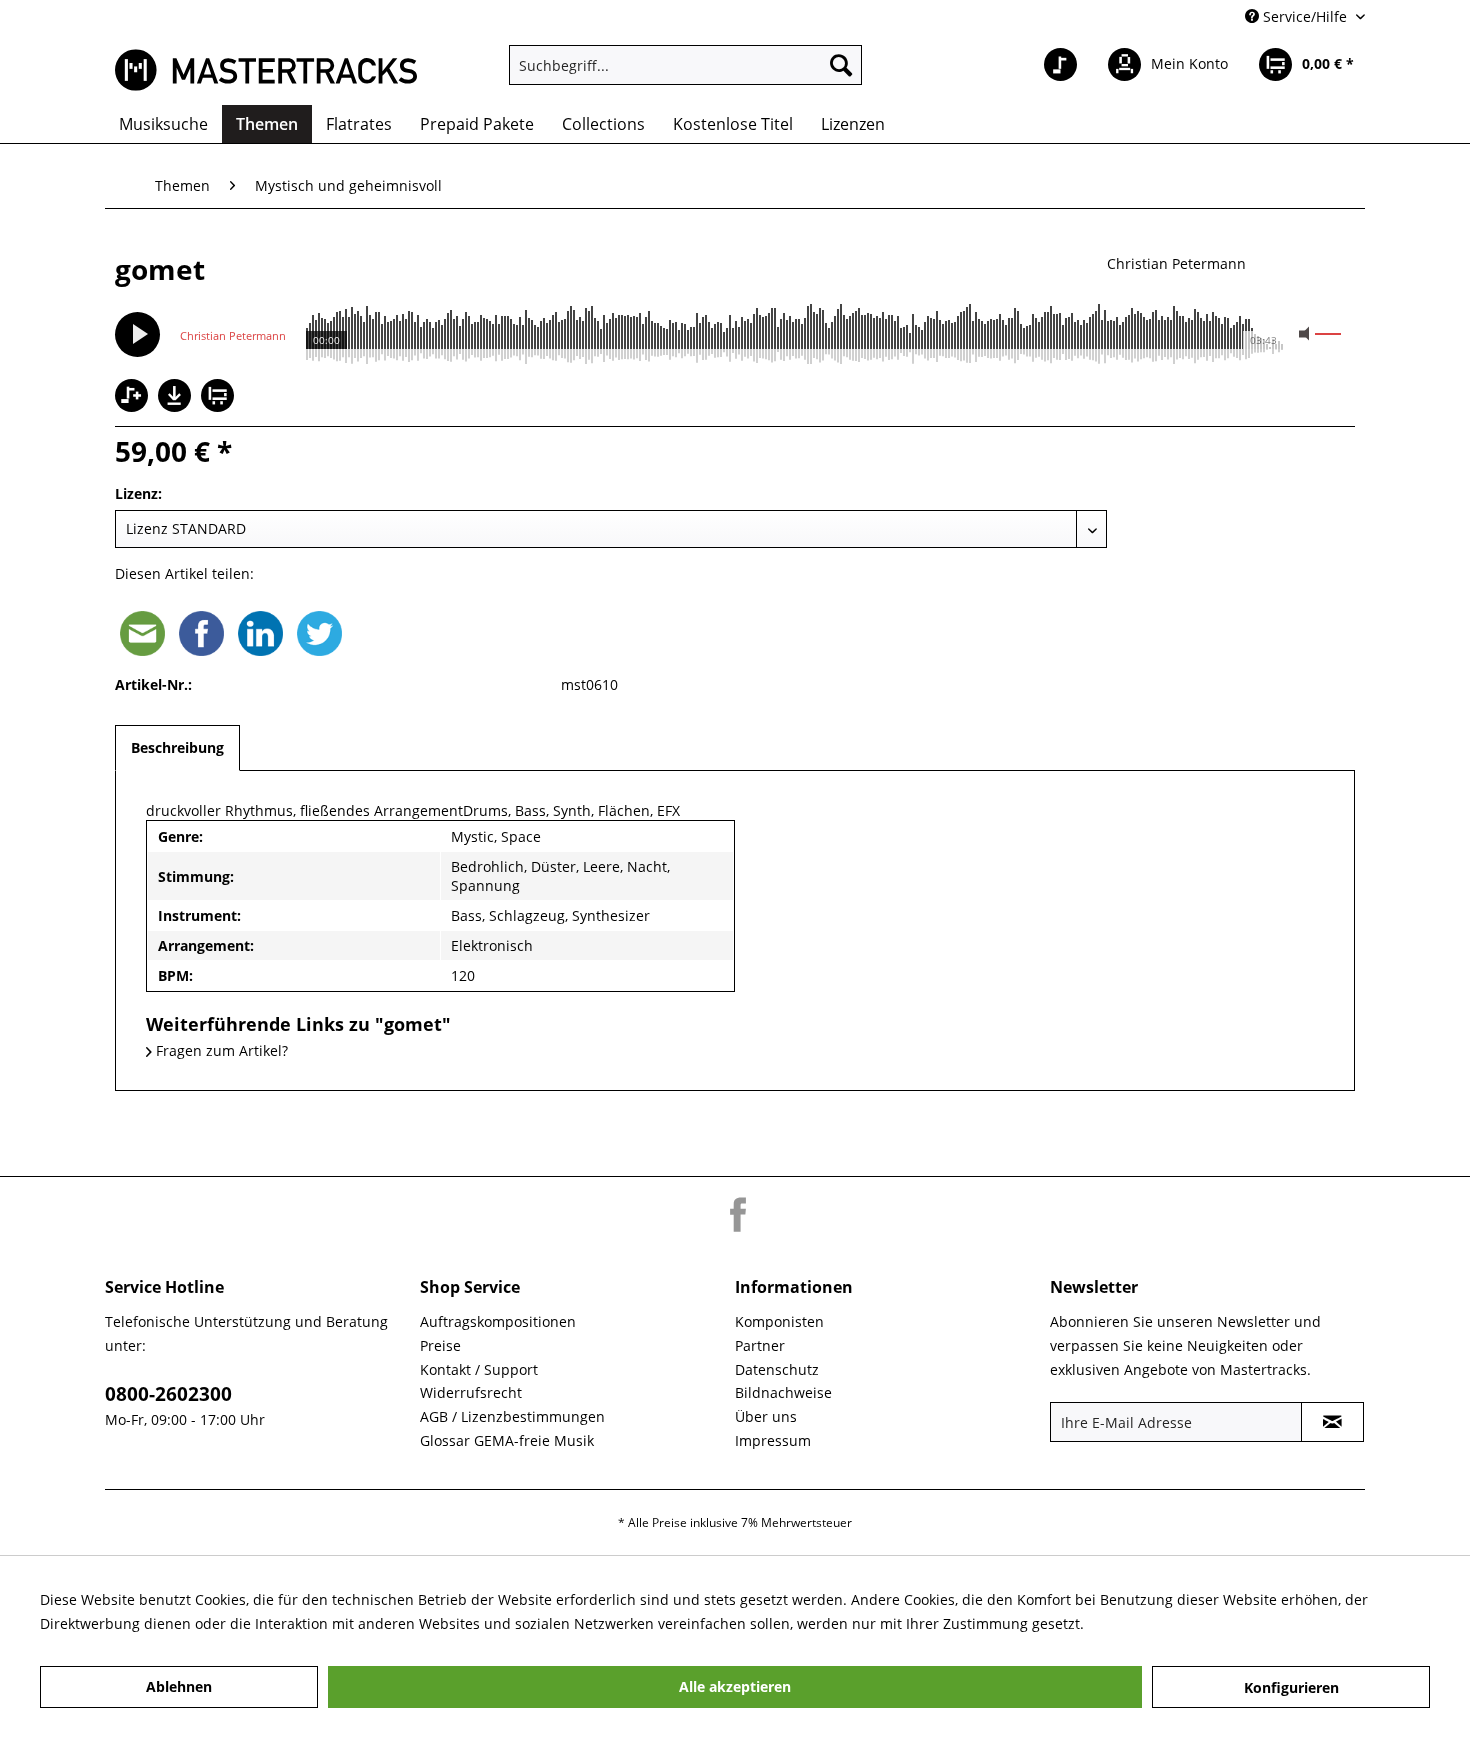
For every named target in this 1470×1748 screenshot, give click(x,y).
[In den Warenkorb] (220, 397)
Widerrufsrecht (471, 1392)
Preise (440, 1345)
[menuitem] (685, 65)
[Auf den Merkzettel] (134, 397)
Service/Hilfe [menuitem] (1305, 16)
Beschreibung (177, 747)
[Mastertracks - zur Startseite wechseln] (266, 70)
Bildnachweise (783, 1392)
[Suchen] (841, 65)
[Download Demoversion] (177, 406)
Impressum (773, 1440)
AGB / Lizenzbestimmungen (512, 1416)
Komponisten (779, 1321)
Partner (760, 1345)
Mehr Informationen (1156, 1623)
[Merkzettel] (1060, 65)
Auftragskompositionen (498, 1321)
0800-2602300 (168, 1394)
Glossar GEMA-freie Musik (507, 1440)
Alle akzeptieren (735, 1686)
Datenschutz (777, 1369)
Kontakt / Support (479, 1369)
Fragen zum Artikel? (220, 1050)
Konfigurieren (1291, 1687)
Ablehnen (179, 1686)
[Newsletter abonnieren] (1332, 1422)
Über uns (766, 1416)
